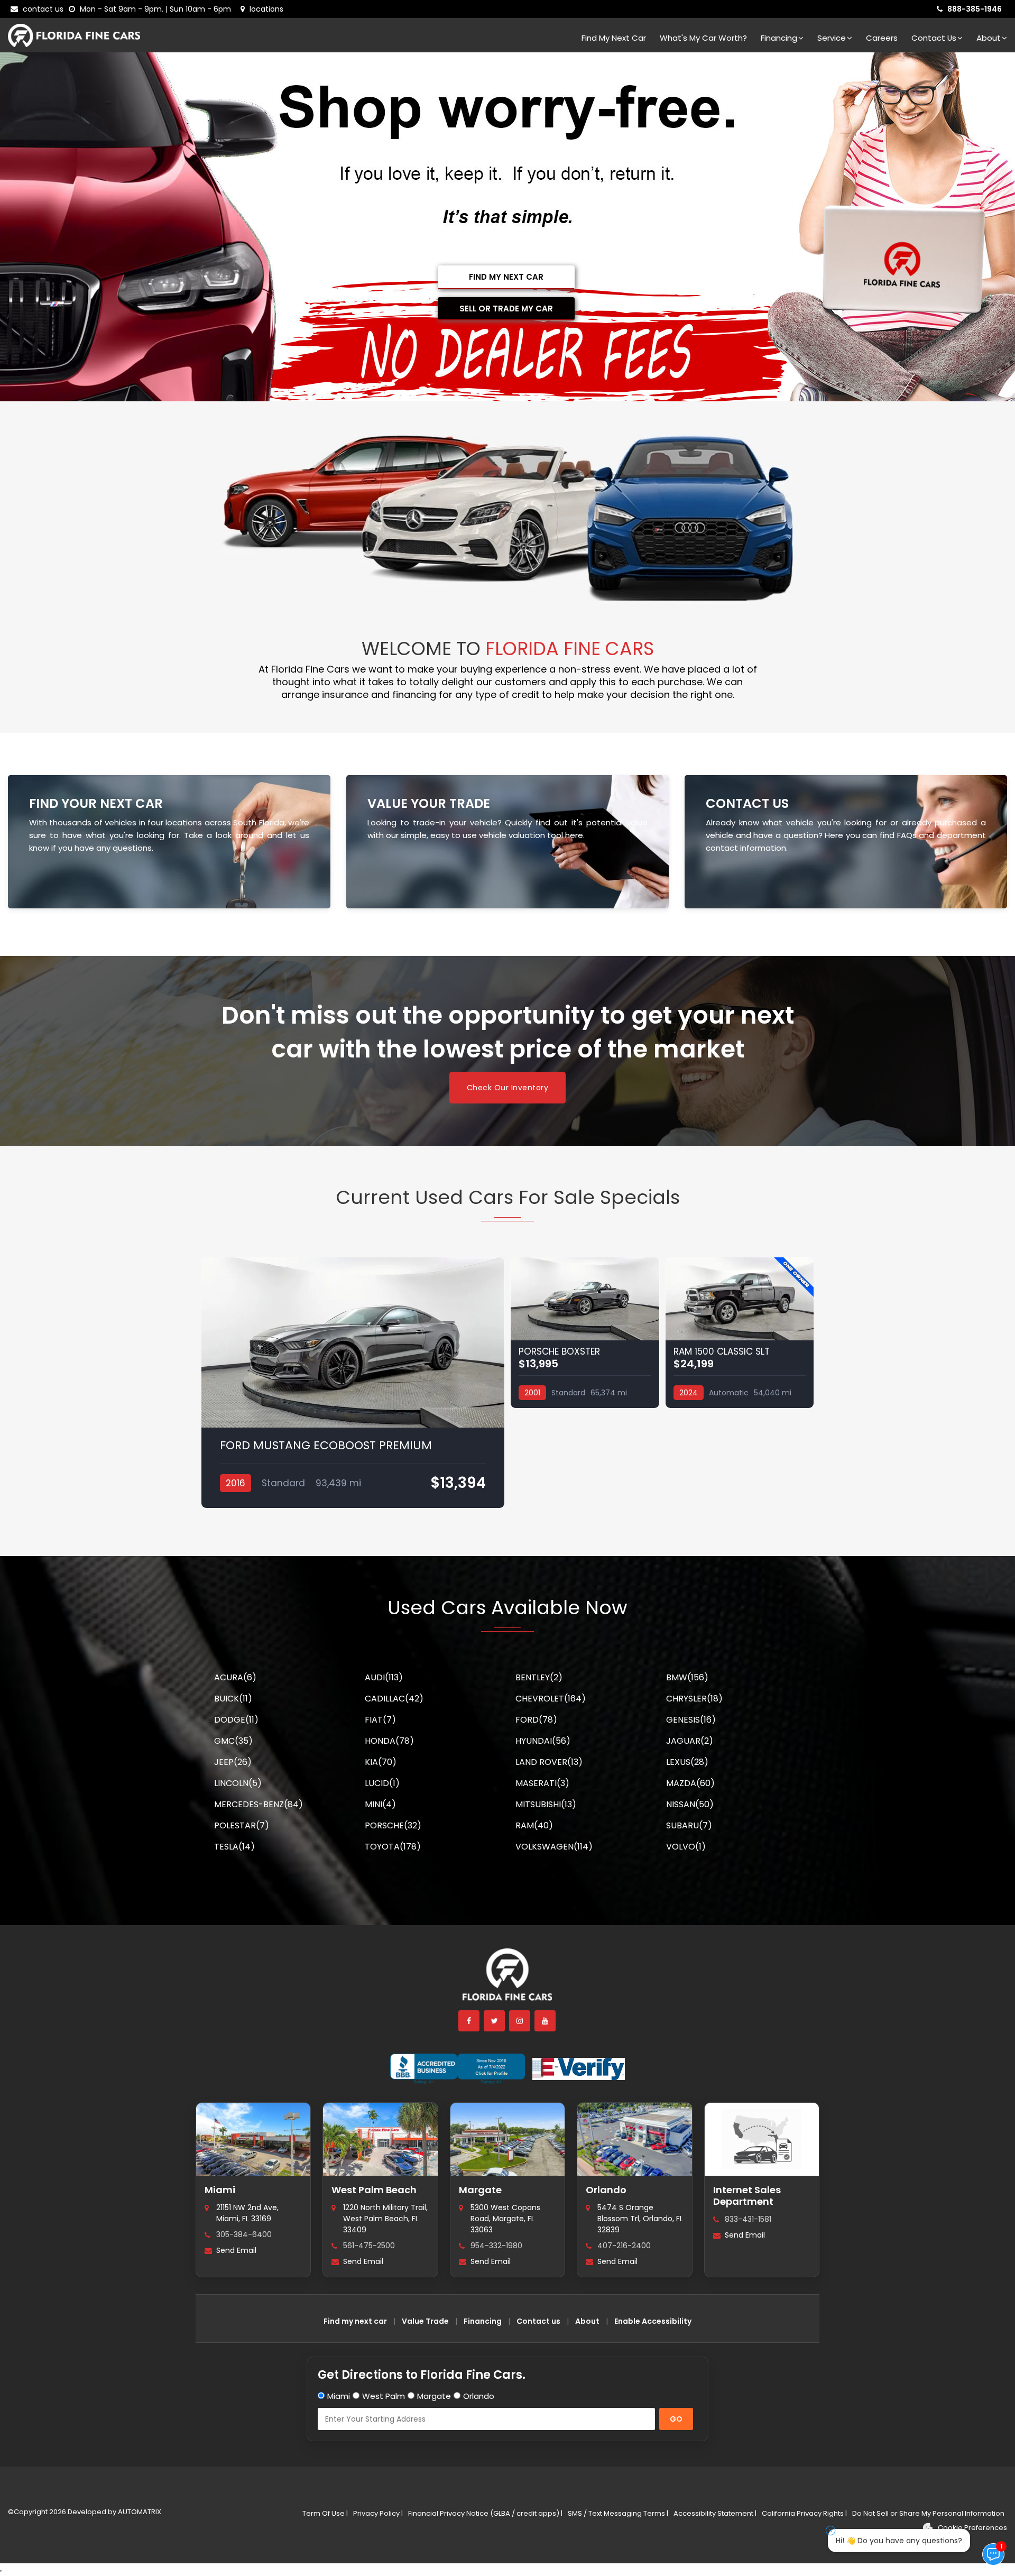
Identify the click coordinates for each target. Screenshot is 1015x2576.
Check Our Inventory (508, 1088)
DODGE (236, 1720)
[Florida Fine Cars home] (508, 1979)
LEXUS (687, 1762)
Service (832, 38)
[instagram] (520, 2021)
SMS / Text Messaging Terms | (618, 2513)
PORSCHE (393, 1825)
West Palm (384, 2396)
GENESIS (691, 1720)
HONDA (389, 1741)
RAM (534, 1825)
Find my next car (614, 38)
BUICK (233, 1699)
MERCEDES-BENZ (259, 1804)
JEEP (233, 1762)
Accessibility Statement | (715, 2513)
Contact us (538, 2321)
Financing (779, 38)
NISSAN (690, 1804)
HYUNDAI (543, 1741)
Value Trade (425, 2321)
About (989, 38)
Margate (480, 2190)
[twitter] (495, 2021)
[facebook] (469, 2021)
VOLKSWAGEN (554, 1847)
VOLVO (686, 1847)
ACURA (235, 1677)
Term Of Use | (325, 2513)
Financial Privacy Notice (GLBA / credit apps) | (485, 2513)
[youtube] (546, 2021)
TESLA (234, 1847)
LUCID (382, 1783)
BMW (687, 1677)
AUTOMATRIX (139, 2512)
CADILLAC (394, 1699)
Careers (882, 38)
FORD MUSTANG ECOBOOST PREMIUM (326, 1445)
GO (676, 2419)
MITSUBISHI (546, 1804)
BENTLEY (539, 1677)
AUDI (384, 1677)
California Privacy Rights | (804, 2513)
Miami (220, 2190)
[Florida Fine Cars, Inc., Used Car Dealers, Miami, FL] (458, 2069)
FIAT (380, 1720)
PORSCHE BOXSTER (559, 1351)
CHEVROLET (551, 1699)
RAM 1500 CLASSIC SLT (722, 1351)
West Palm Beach (374, 2190)
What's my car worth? (703, 38)
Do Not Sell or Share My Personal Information (928, 2513)
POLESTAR (242, 1825)
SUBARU (689, 1825)
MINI (380, 1804)
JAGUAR (690, 1741)
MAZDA (690, 1783)
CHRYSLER (694, 1699)
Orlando (606, 2190)
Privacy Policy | (378, 2513)
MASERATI (542, 1783)
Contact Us (934, 38)
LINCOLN (238, 1783)
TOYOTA (393, 1847)
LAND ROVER (549, 1762)
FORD (536, 1720)
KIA (381, 1762)
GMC (233, 1741)
